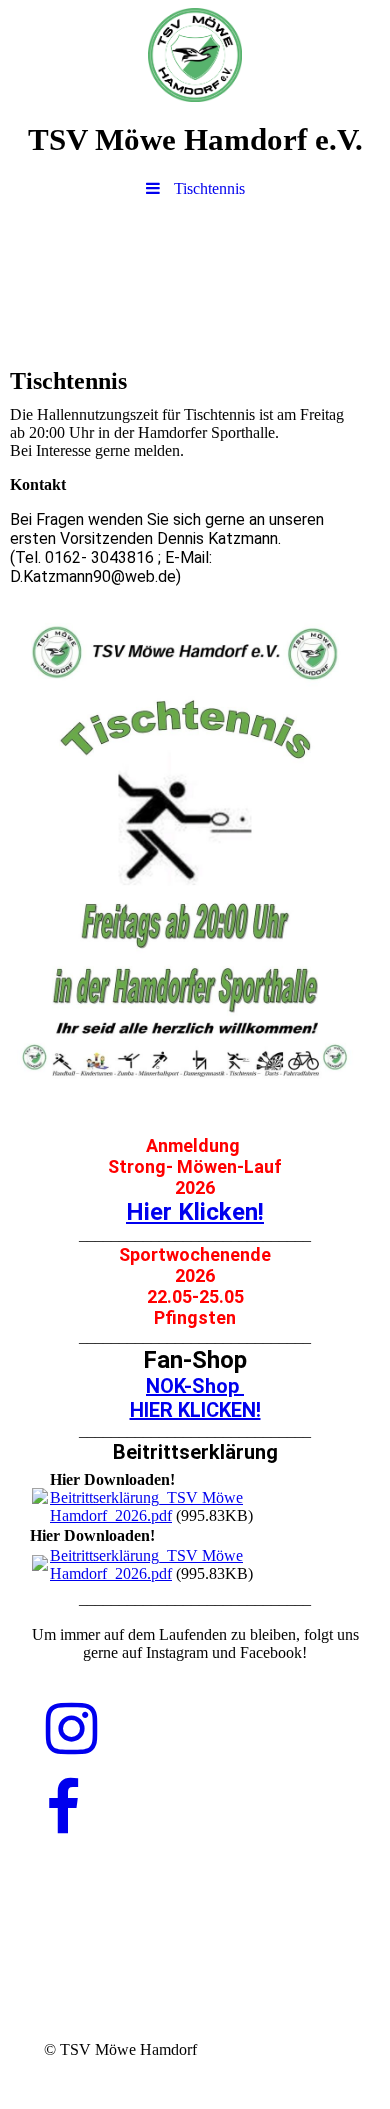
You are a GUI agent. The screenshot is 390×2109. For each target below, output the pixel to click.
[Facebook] (63, 1809)
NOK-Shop (195, 1386)
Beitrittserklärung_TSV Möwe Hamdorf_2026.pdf (146, 1506)
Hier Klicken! (195, 1212)
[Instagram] (71, 1730)
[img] (195, 55)
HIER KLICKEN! (195, 1410)
